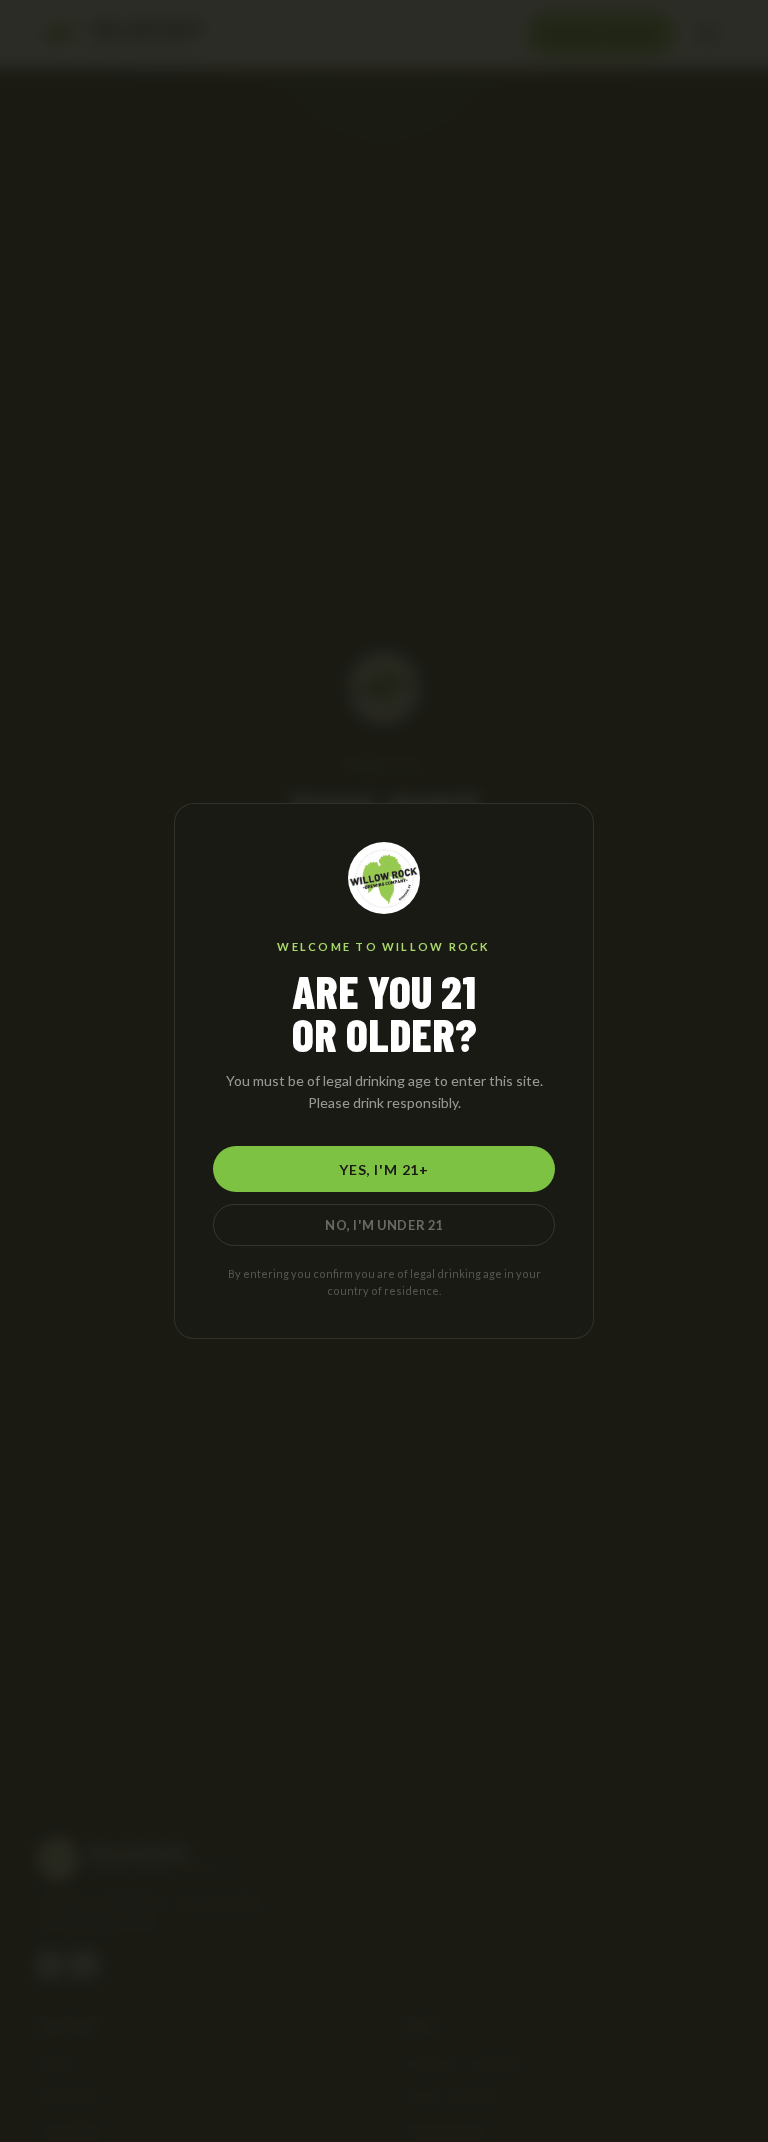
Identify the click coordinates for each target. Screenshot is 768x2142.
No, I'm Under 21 (384, 1225)
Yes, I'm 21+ (384, 1169)
